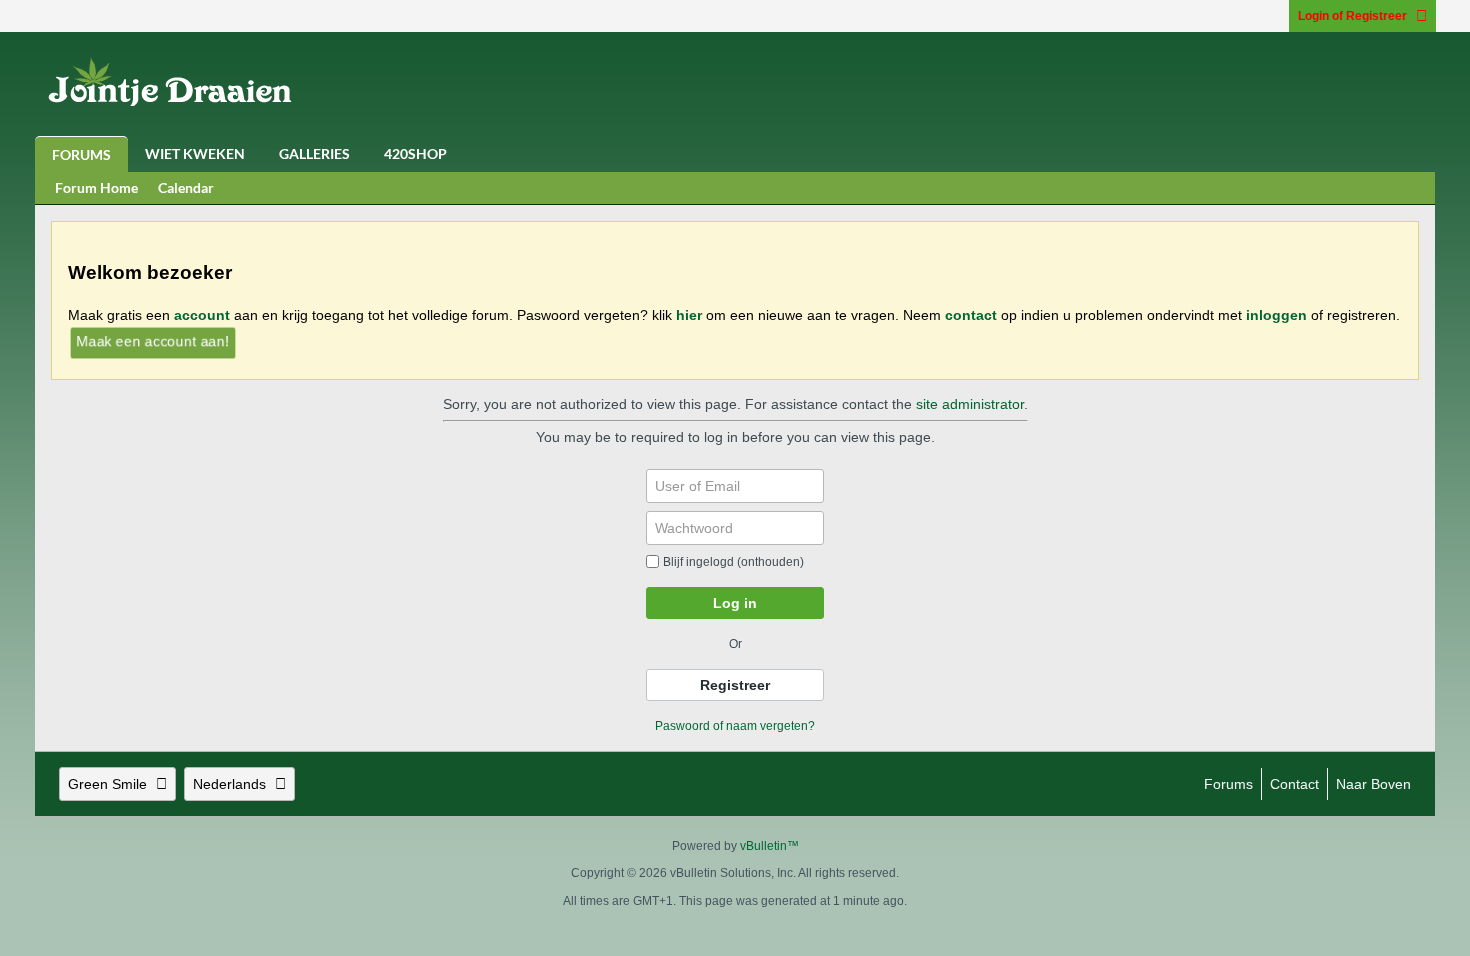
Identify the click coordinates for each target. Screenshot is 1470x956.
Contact (1294, 784)
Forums (81, 154)
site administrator (970, 404)
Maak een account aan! (152, 340)
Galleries (314, 153)
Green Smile (107, 784)
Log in (735, 603)
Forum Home (96, 187)
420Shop (415, 153)
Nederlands (229, 784)
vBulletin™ (769, 846)
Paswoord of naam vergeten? (735, 726)
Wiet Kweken (195, 153)
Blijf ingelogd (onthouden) (733, 562)
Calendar (186, 187)
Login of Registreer (1352, 16)
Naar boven (1373, 784)
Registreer (735, 685)
